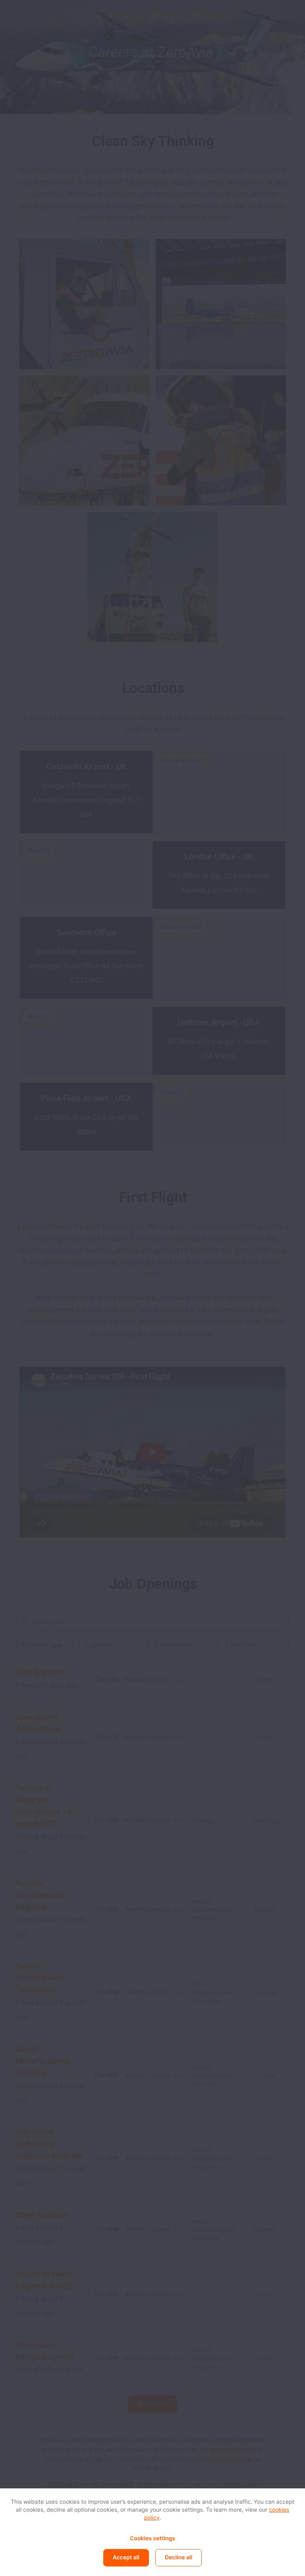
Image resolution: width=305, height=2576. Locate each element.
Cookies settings (152, 2538)
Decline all (179, 2558)
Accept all (126, 2558)
